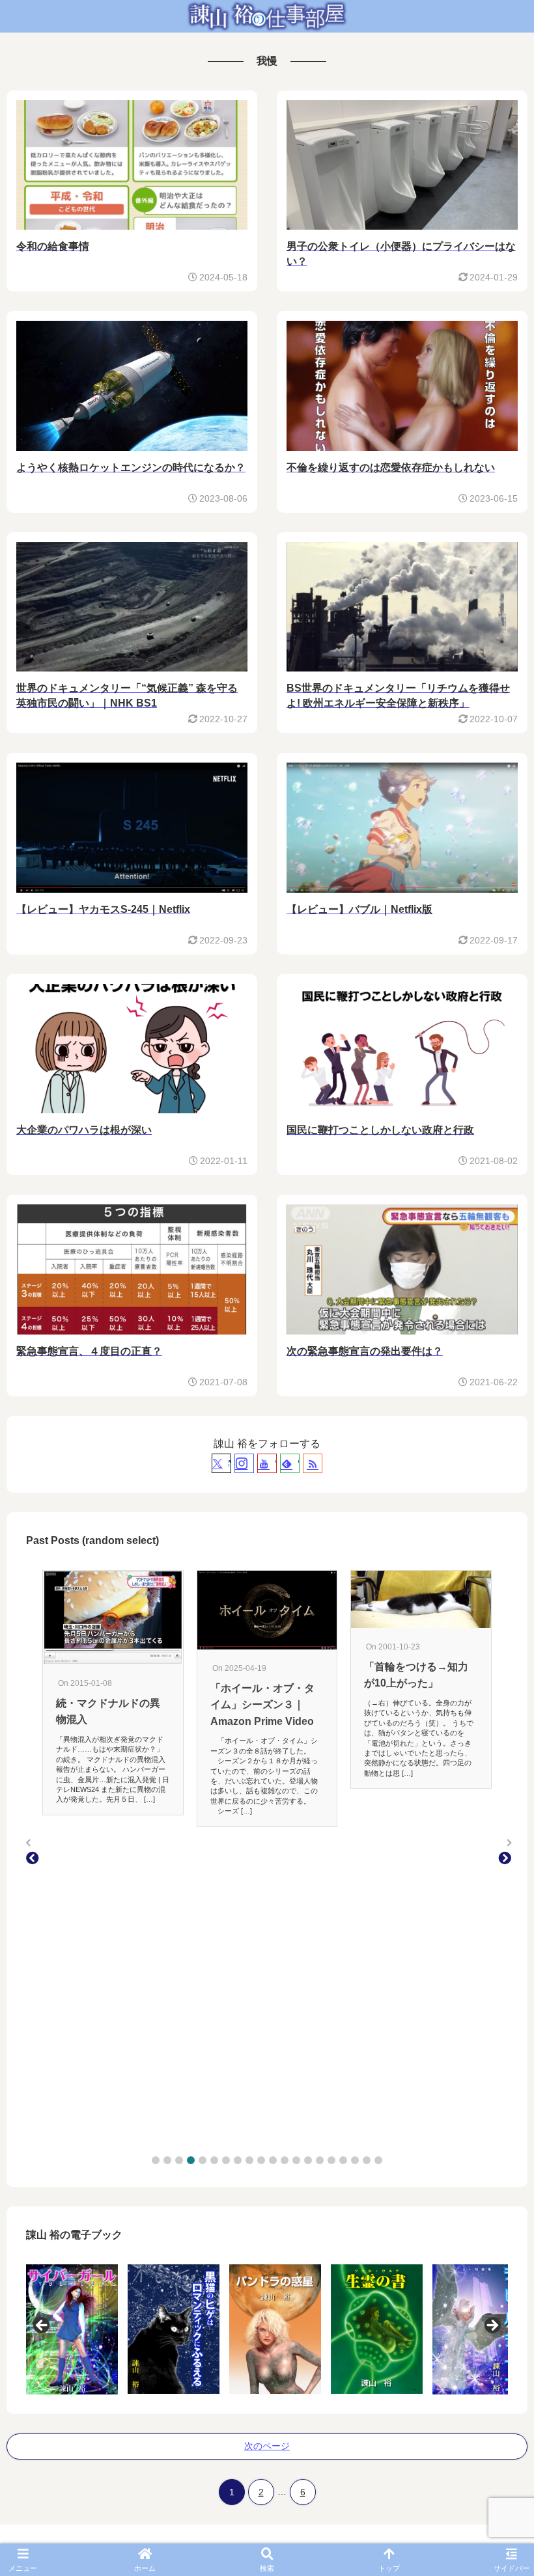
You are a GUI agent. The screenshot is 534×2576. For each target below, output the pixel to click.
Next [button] (492, 2326)
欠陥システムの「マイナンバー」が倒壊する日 (416, 1714)
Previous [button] (42, 2326)
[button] (156, 2160)
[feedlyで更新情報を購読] (290, 1463)
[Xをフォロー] (221, 1463)
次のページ (267, 2446)
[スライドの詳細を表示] (72, 2329)
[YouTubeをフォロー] (267, 1463)
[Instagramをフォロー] (244, 1463)
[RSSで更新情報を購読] (313, 1463)
